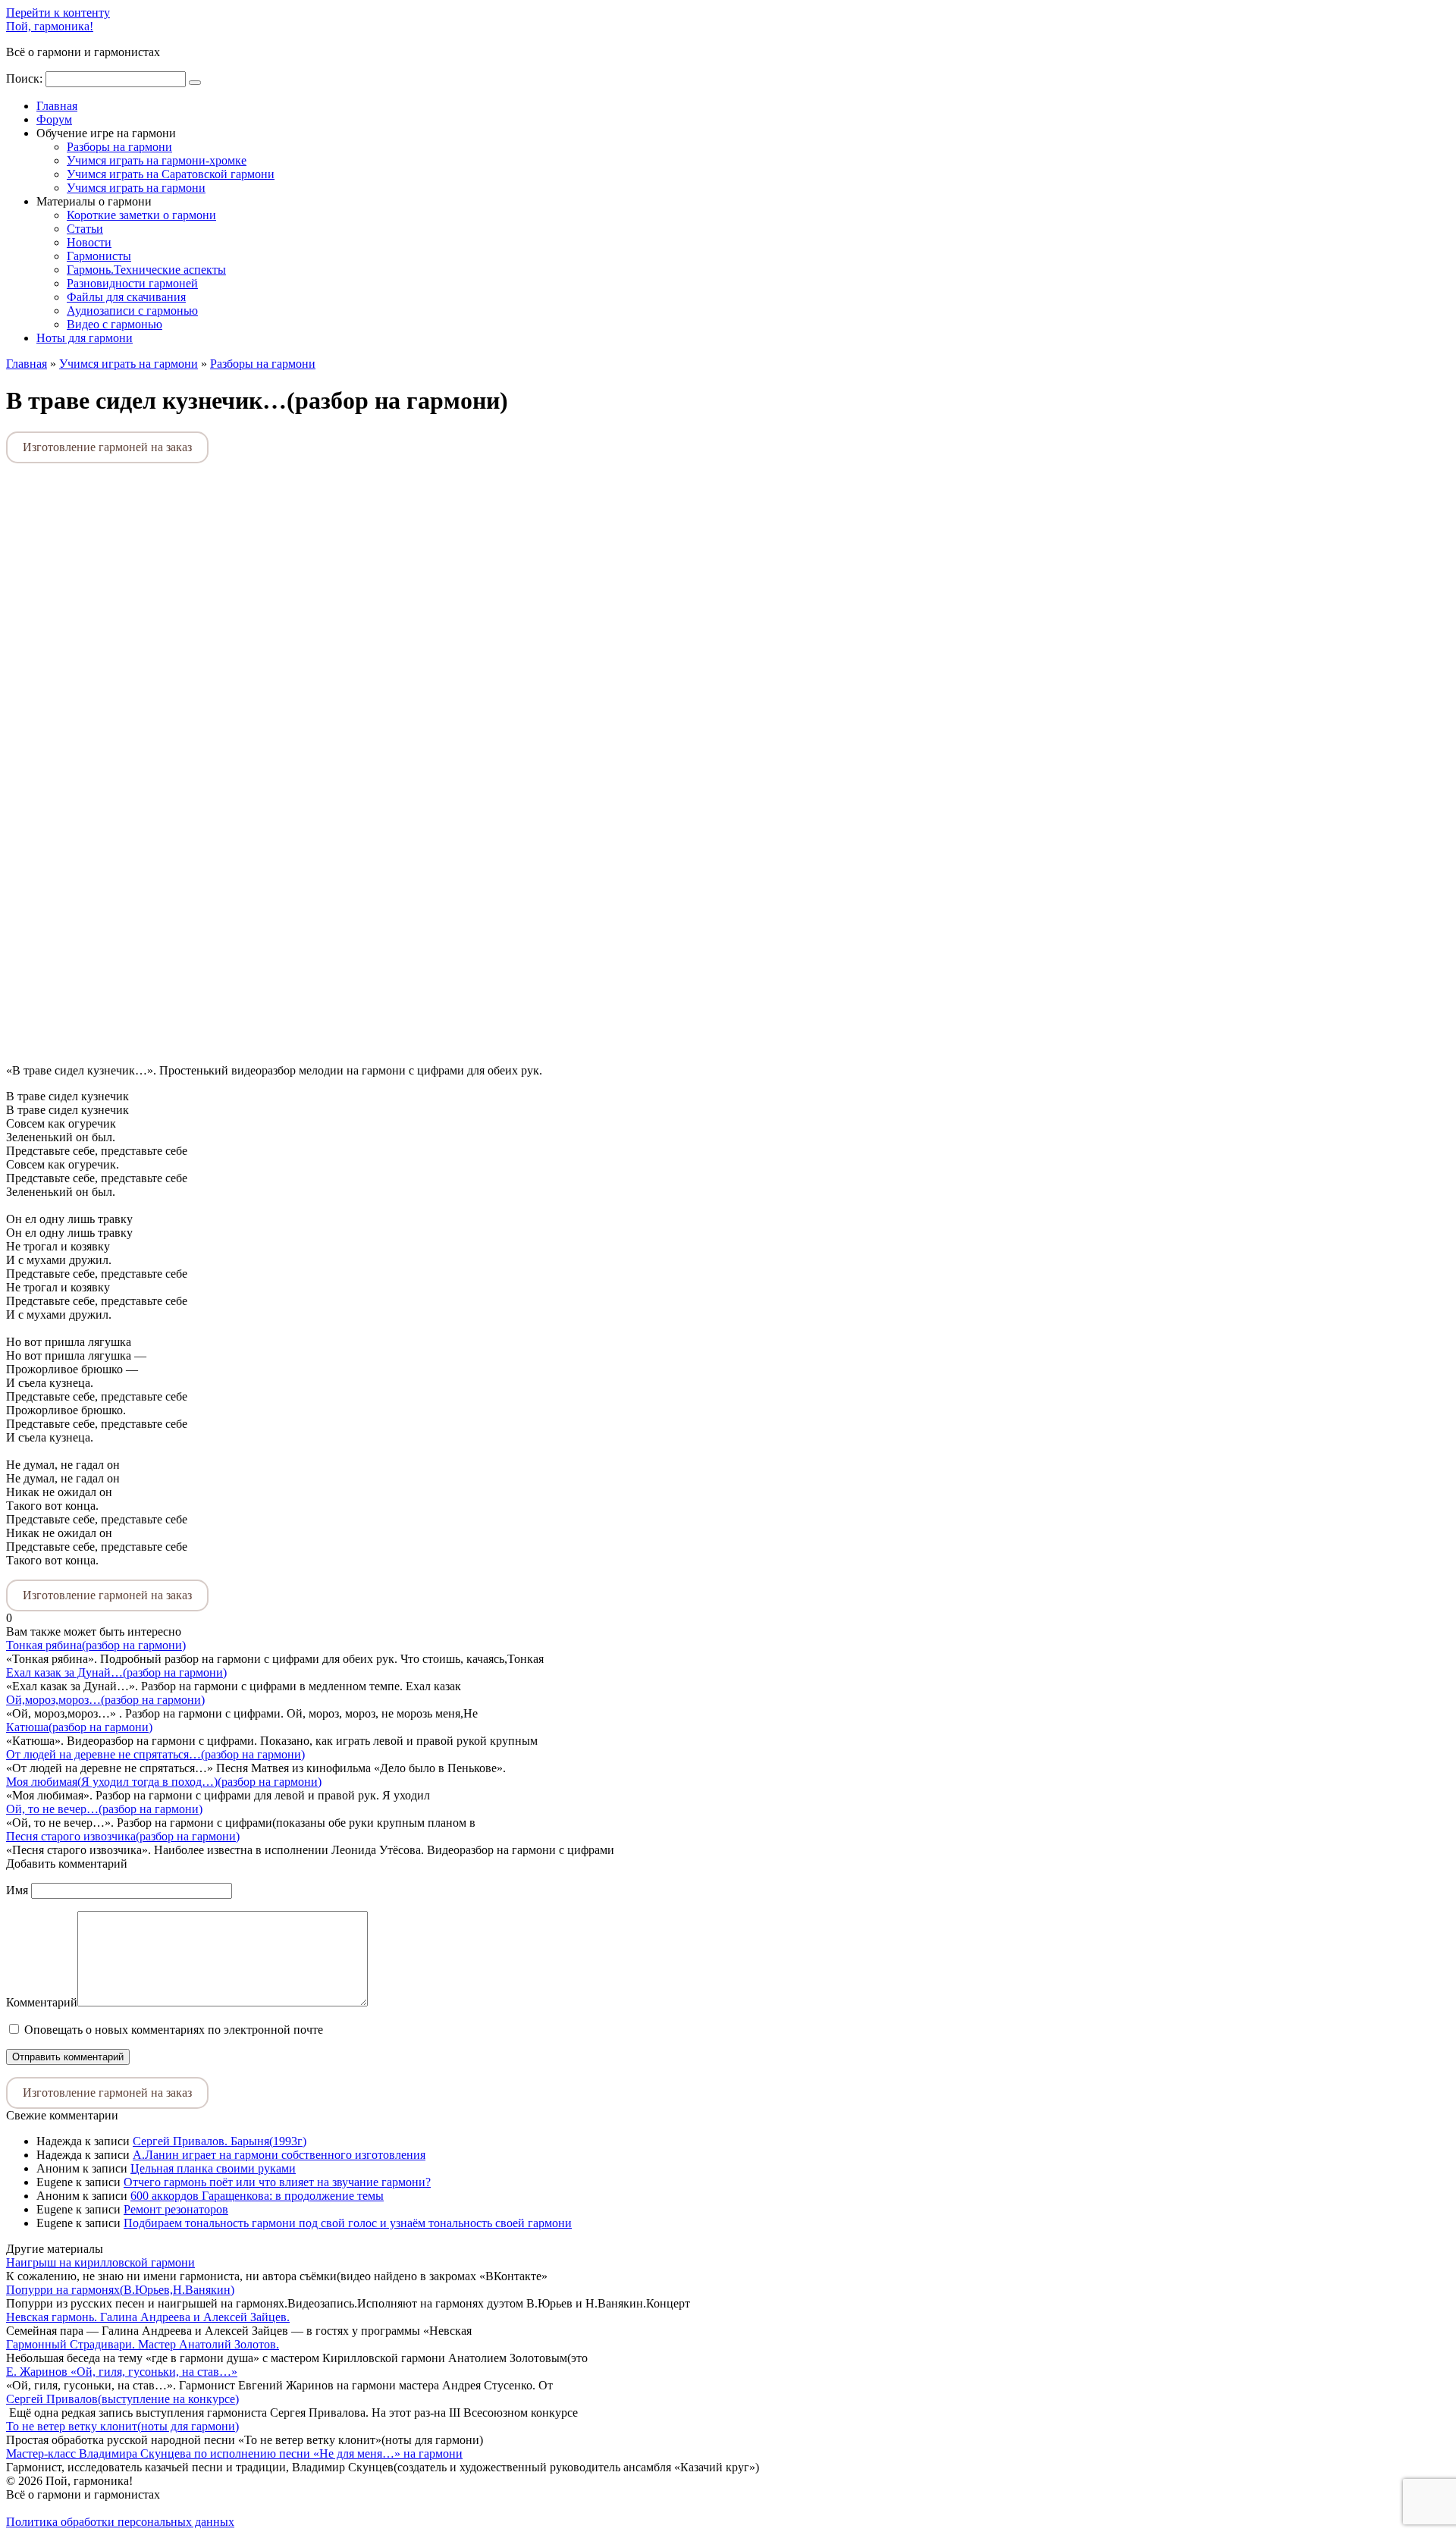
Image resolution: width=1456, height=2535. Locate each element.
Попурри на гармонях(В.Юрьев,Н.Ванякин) (120, 2290)
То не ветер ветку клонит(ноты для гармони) (122, 2426)
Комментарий (42, 2002)
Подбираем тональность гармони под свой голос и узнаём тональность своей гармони (348, 2223)
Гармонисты (99, 256)
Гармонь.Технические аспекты (146, 270)
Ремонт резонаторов (176, 2209)
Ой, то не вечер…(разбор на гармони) (104, 1809)
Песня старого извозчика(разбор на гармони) (123, 1836)
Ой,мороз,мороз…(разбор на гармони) (105, 1700)
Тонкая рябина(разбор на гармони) (96, 1645)
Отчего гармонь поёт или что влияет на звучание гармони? (277, 2182)
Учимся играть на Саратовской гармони (171, 174)
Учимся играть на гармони (136, 188)
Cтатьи (85, 229)
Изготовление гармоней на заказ (107, 447)
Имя (17, 1890)
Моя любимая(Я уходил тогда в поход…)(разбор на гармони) (164, 1782)
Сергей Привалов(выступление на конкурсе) (122, 2399)
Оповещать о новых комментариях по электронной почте (174, 2030)
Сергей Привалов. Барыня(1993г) (220, 2141)
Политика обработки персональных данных (120, 2522)
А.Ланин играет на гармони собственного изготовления (279, 2155)
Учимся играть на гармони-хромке (157, 160)
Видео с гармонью (115, 324)
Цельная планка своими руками (213, 2168)
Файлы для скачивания (126, 297)
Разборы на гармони (119, 147)
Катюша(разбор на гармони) (79, 1727)
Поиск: (26, 78)
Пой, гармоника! (50, 26)
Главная (57, 106)
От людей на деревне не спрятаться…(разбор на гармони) (155, 1754)
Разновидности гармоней (132, 283)
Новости (89, 242)
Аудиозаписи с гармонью (132, 311)
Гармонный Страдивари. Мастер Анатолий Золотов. (143, 2344)
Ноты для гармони (85, 338)
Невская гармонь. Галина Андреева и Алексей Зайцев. (148, 2317)
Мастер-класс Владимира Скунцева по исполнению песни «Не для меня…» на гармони (234, 2453)
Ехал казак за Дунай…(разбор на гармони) (116, 1672)
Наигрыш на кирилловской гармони (100, 2262)
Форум (54, 119)
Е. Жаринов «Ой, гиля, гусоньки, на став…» (122, 2372)
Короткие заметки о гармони (141, 215)
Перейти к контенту (58, 13)
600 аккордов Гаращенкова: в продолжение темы (257, 2196)
